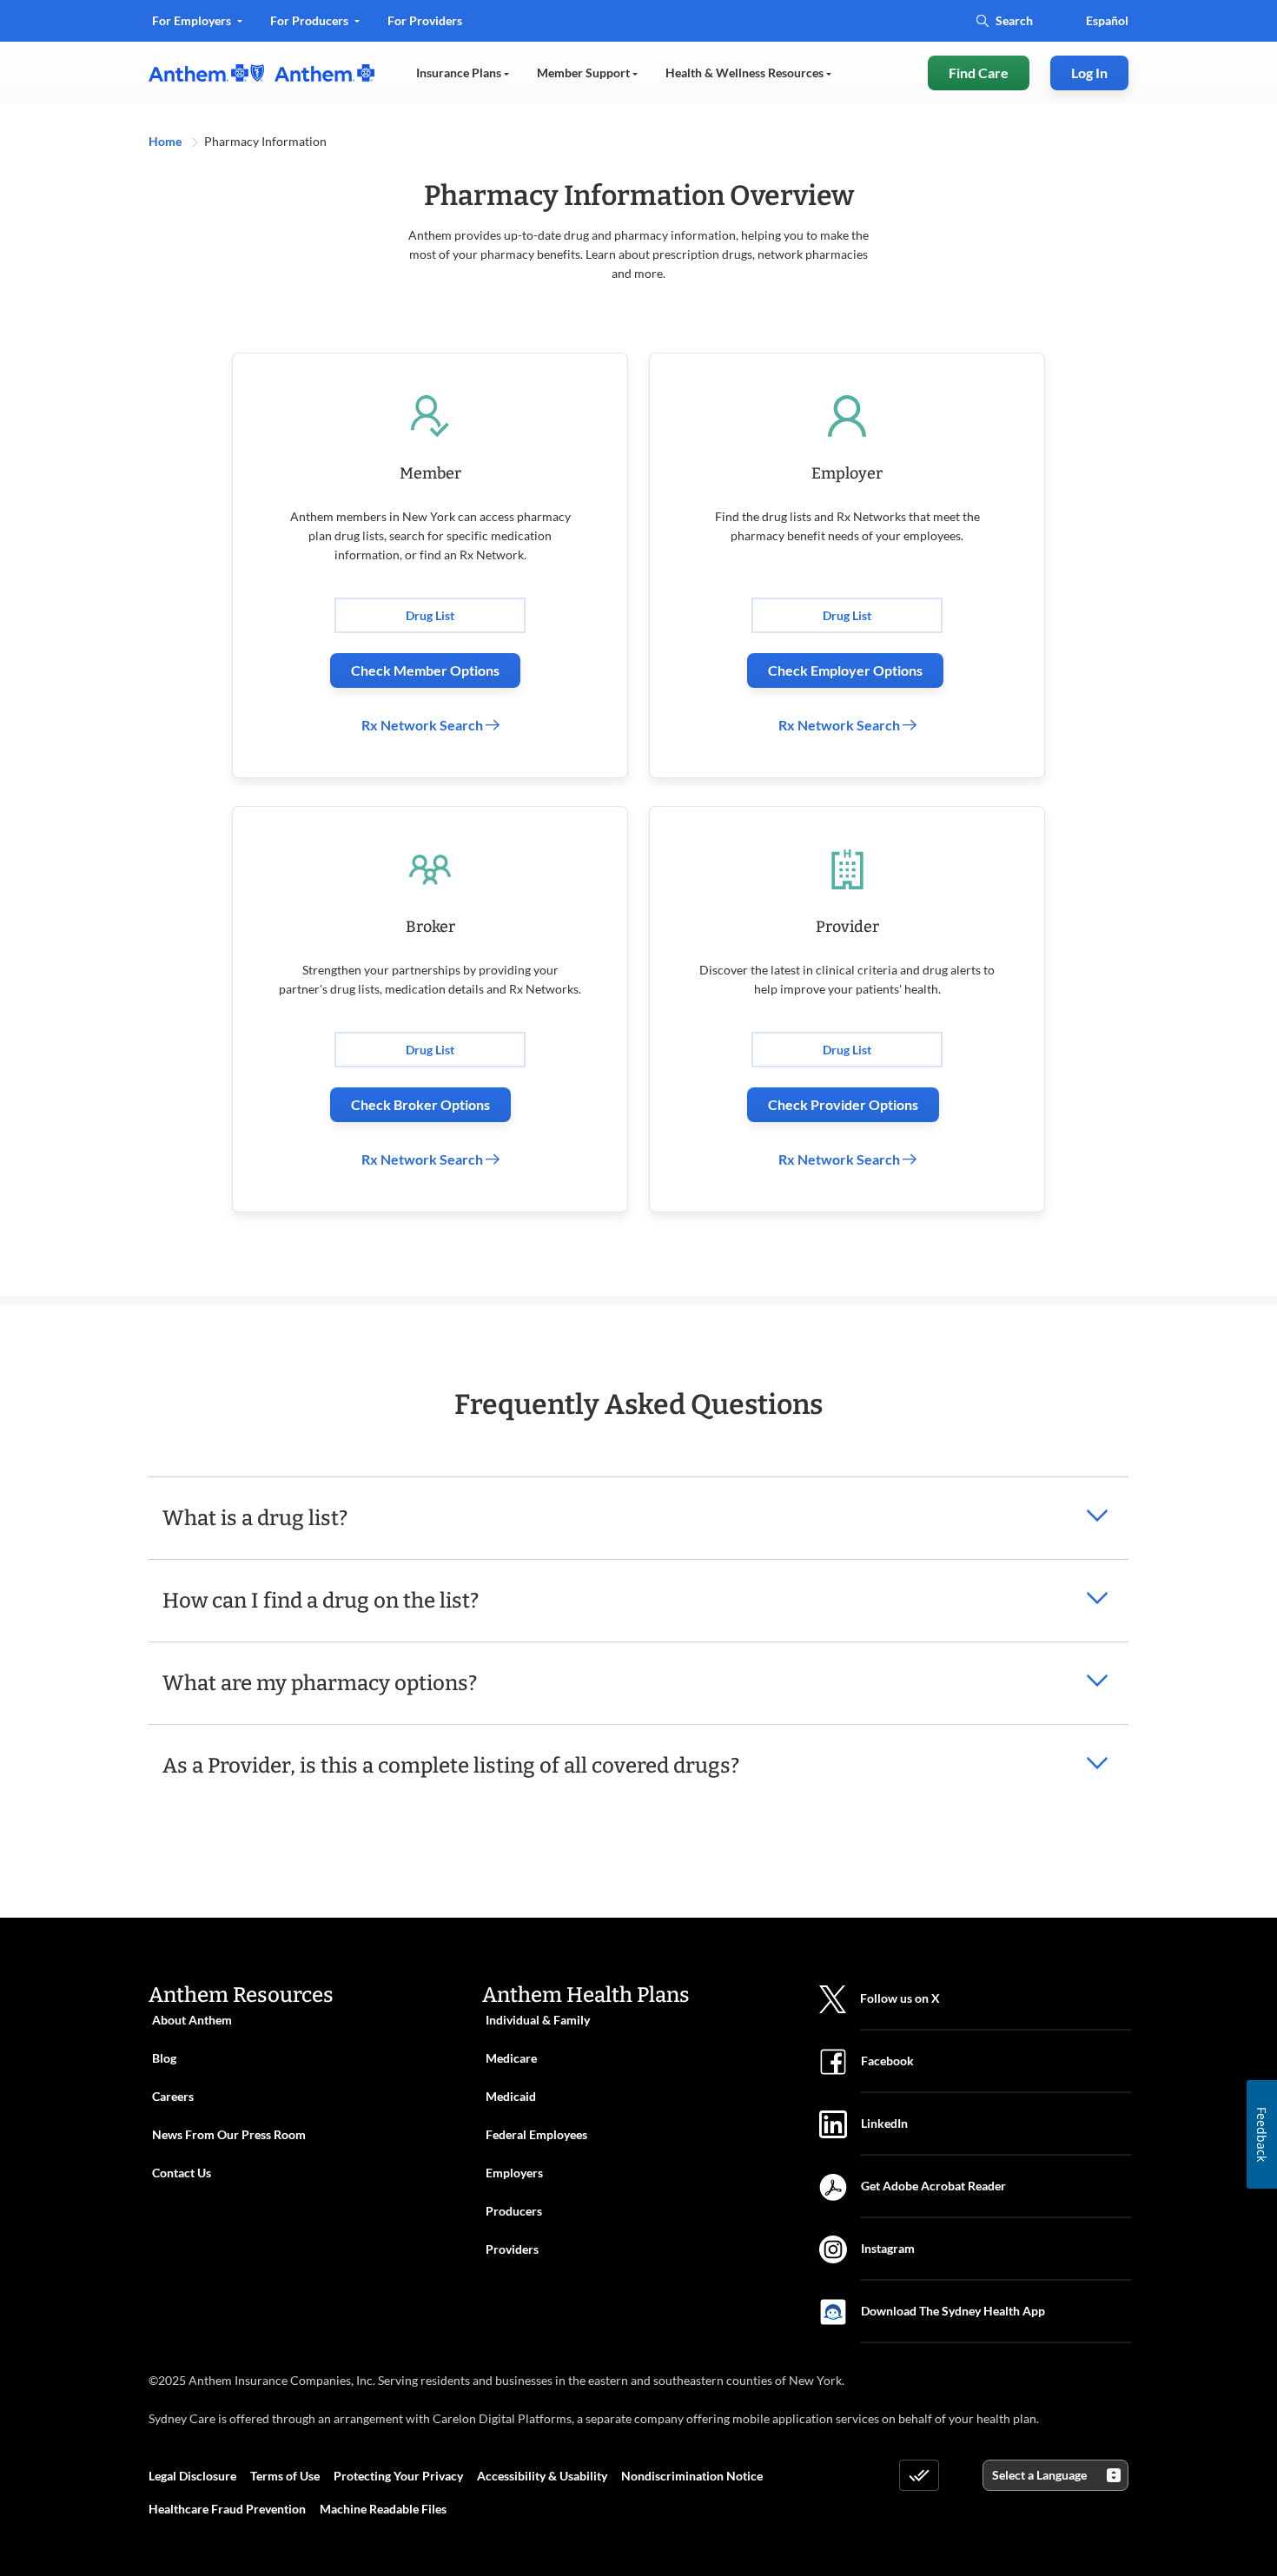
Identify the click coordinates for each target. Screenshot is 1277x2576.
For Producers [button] (311, 20)
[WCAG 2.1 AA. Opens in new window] (919, 2475)
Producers (514, 2211)
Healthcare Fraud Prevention (227, 2509)
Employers (514, 2173)
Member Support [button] (585, 73)
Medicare (511, 2058)
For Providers (424, 26)
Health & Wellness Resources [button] (746, 73)
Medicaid (511, 2096)
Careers (173, 2096)
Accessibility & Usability (542, 2476)
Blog (164, 2058)
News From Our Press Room (229, 2134)
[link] (261, 73)
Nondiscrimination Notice (692, 2476)
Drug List (430, 615)
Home (166, 141)
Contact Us (182, 2173)
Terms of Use (285, 2476)
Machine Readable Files (383, 2509)
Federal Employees (536, 2134)
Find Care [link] (979, 73)
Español (1107, 20)
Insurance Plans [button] (460, 73)
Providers (512, 2249)
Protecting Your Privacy (398, 2476)
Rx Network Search (423, 725)
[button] (638, 1504)
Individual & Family (538, 2020)
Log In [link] (1089, 73)
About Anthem (192, 2020)
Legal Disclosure (192, 2476)
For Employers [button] (193, 20)
